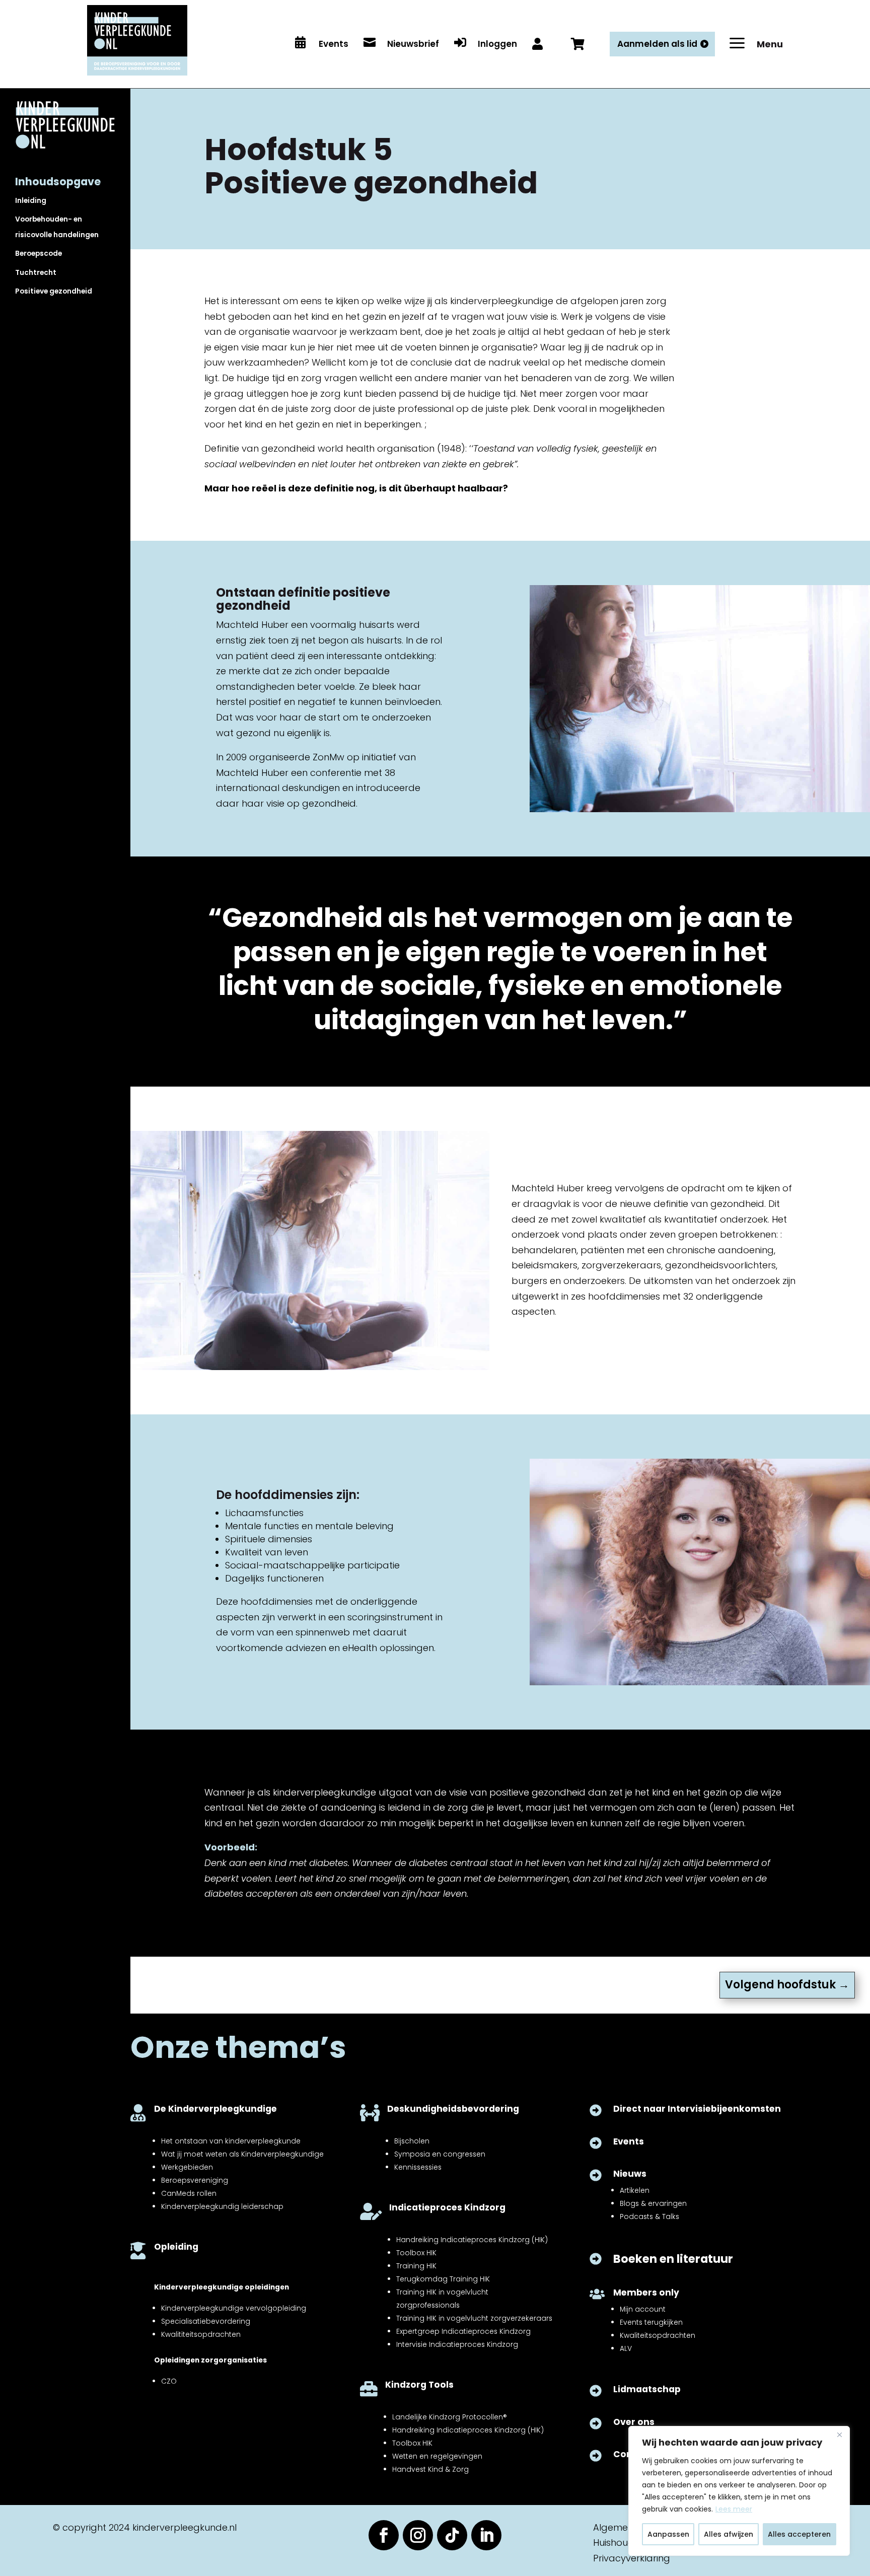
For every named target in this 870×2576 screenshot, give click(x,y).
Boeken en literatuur (673, 2259)
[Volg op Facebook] (384, 2535)
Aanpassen (668, 2534)
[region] (739, 2491)
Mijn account (643, 2309)
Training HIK (416, 2266)
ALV (626, 2348)
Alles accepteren (799, 2534)
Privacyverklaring (632, 2558)
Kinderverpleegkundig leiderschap (222, 2206)
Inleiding (31, 200)
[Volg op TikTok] (452, 2535)
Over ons (634, 2422)
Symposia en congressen (440, 2154)
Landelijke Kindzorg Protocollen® (450, 2417)
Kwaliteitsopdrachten (658, 2335)
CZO (169, 2381)
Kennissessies (418, 2167)
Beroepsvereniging (195, 2180)
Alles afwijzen (729, 2534)
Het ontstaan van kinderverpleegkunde (231, 2141)
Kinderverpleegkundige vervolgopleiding (234, 2308)
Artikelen (635, 2190)
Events (629, 2141)
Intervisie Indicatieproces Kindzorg (457, 2344)
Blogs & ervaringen (653, 2203)
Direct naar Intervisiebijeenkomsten (697, 2109)
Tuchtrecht (36, 272)
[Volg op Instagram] (418, 2535)
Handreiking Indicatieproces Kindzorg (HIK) (472, 2240)
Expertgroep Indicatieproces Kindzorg (463, 2331)
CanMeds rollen (189, 2193)
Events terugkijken (651, 2322)
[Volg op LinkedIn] (486, 2535)
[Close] (839, 2435)
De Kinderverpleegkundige (215, 2109)
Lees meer (734, 2509)
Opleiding (176, 2247)
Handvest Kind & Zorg (430, 2469)
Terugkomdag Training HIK (443, 2279)
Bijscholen (412, 2141)
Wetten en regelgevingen (437, 2456)
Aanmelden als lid (657, 44)
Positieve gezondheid (54, 291)
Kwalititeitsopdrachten (201, 2334)
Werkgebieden (187, 2167)
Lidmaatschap (647, 2389)
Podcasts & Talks (649, 2216)
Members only (646, 2293)
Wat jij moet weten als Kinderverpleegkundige (242, 2154)
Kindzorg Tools (419, 2385)
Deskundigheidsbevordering (453, 2109)
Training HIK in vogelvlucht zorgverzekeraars (474, 2318)
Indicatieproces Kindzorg (447, 2207)
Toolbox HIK (416, 2253)
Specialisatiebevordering (206, 2321)
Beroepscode (39, 253)
